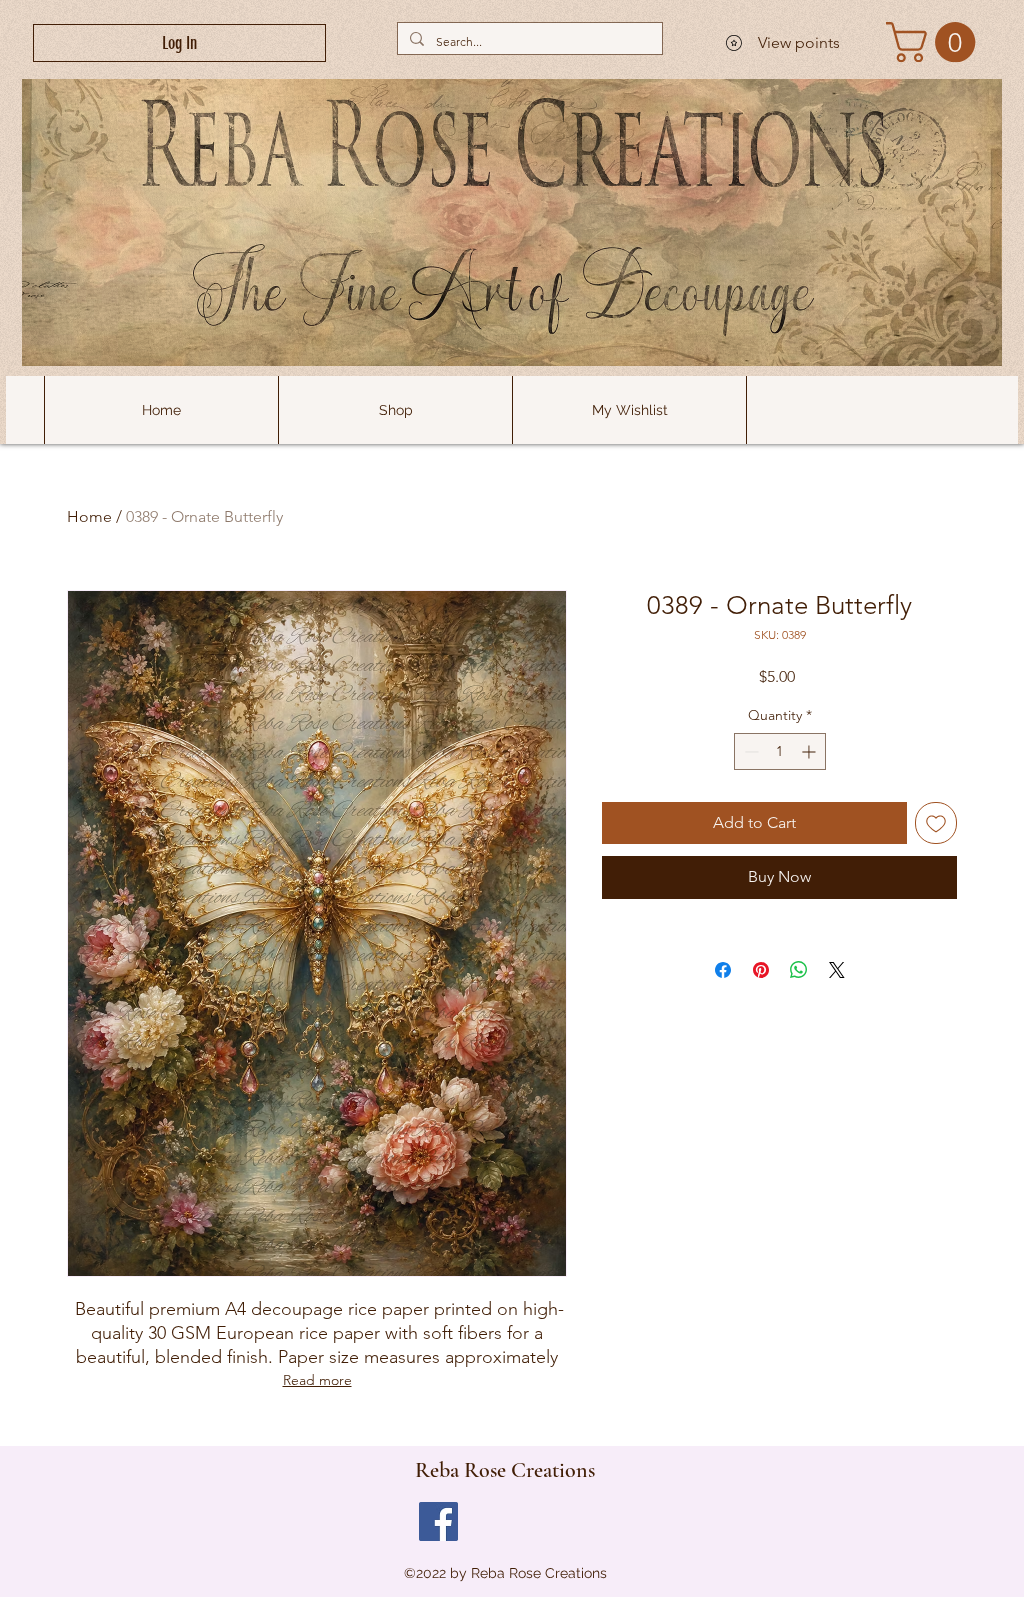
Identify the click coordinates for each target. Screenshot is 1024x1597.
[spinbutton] (780, 751)
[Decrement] (749, 751)
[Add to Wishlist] (936, 823)
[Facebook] (438, 1521)
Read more (317, 1380)
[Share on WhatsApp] (799, 970)
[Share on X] (837, 970)
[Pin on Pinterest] (761, 970)
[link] (935, 42)
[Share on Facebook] (723, 970)
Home (89, 516)
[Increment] (810, 751)
